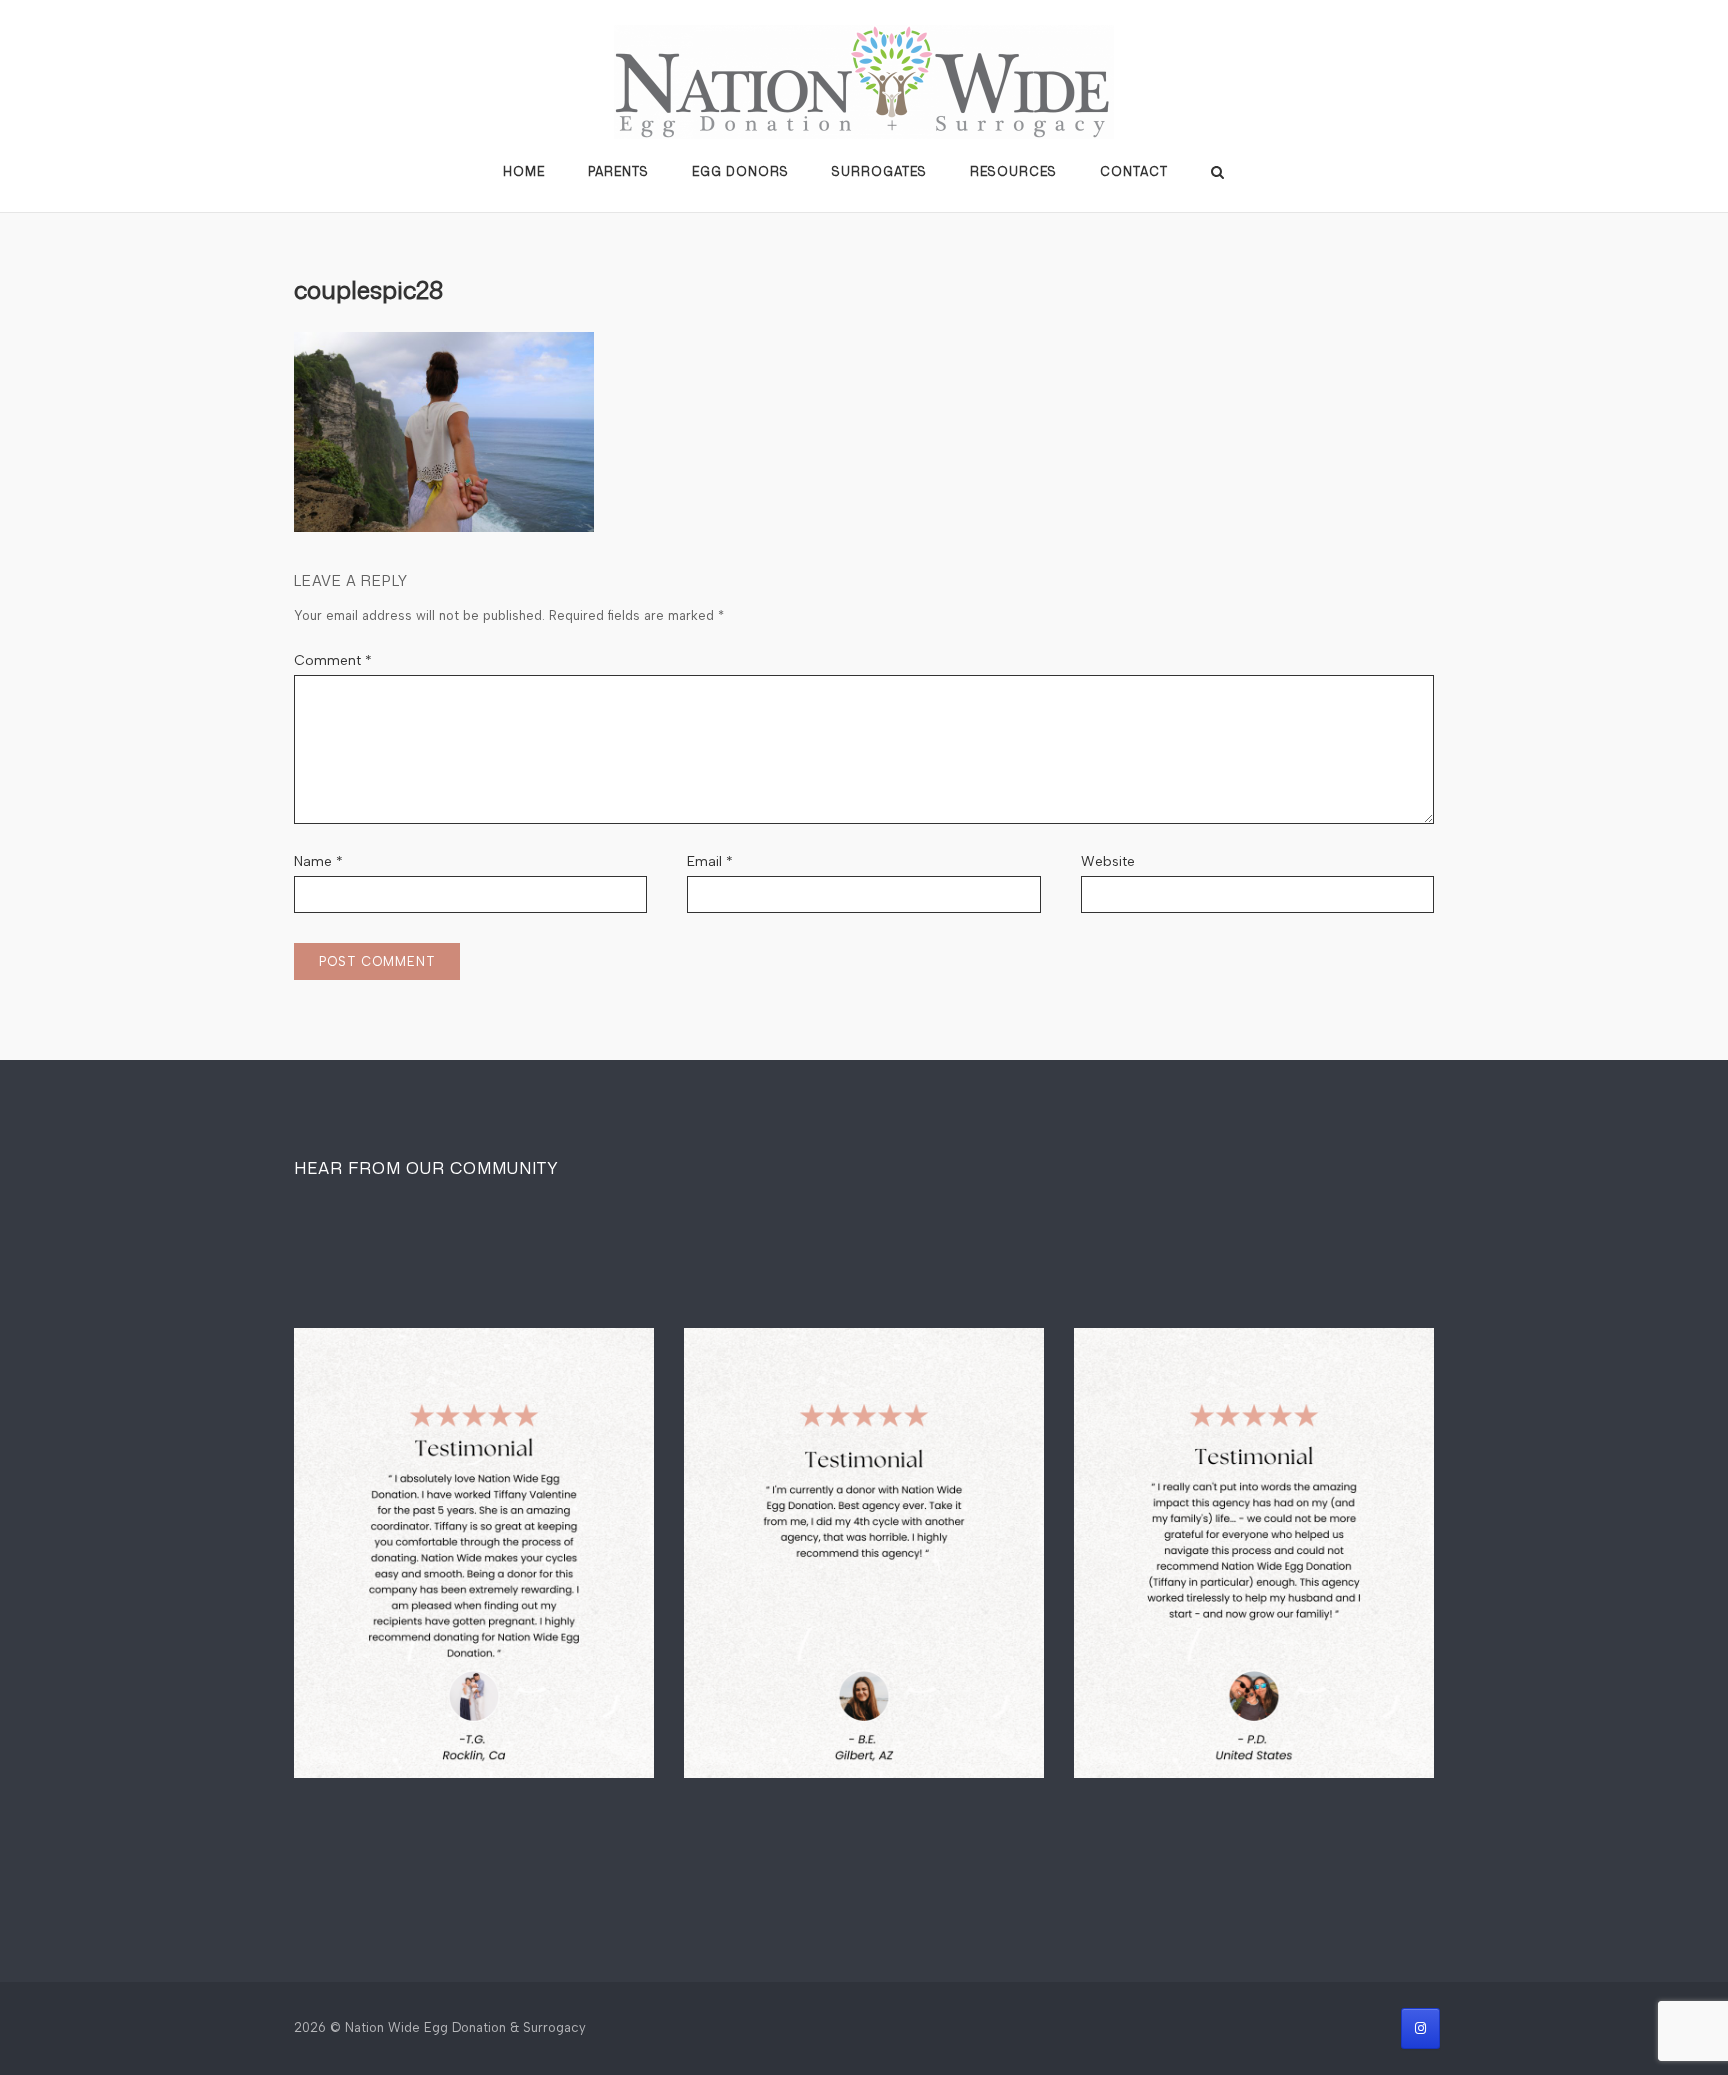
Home (524, 171)
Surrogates (879, 171)
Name (318, 861)
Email (710, 861)
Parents (618, 171)
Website (1108, 861)
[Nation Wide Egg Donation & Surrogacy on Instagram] (1420, 2028)
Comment (333, 660)
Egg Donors (740, 171)
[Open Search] (1217, 173)
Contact (1134, 171)
